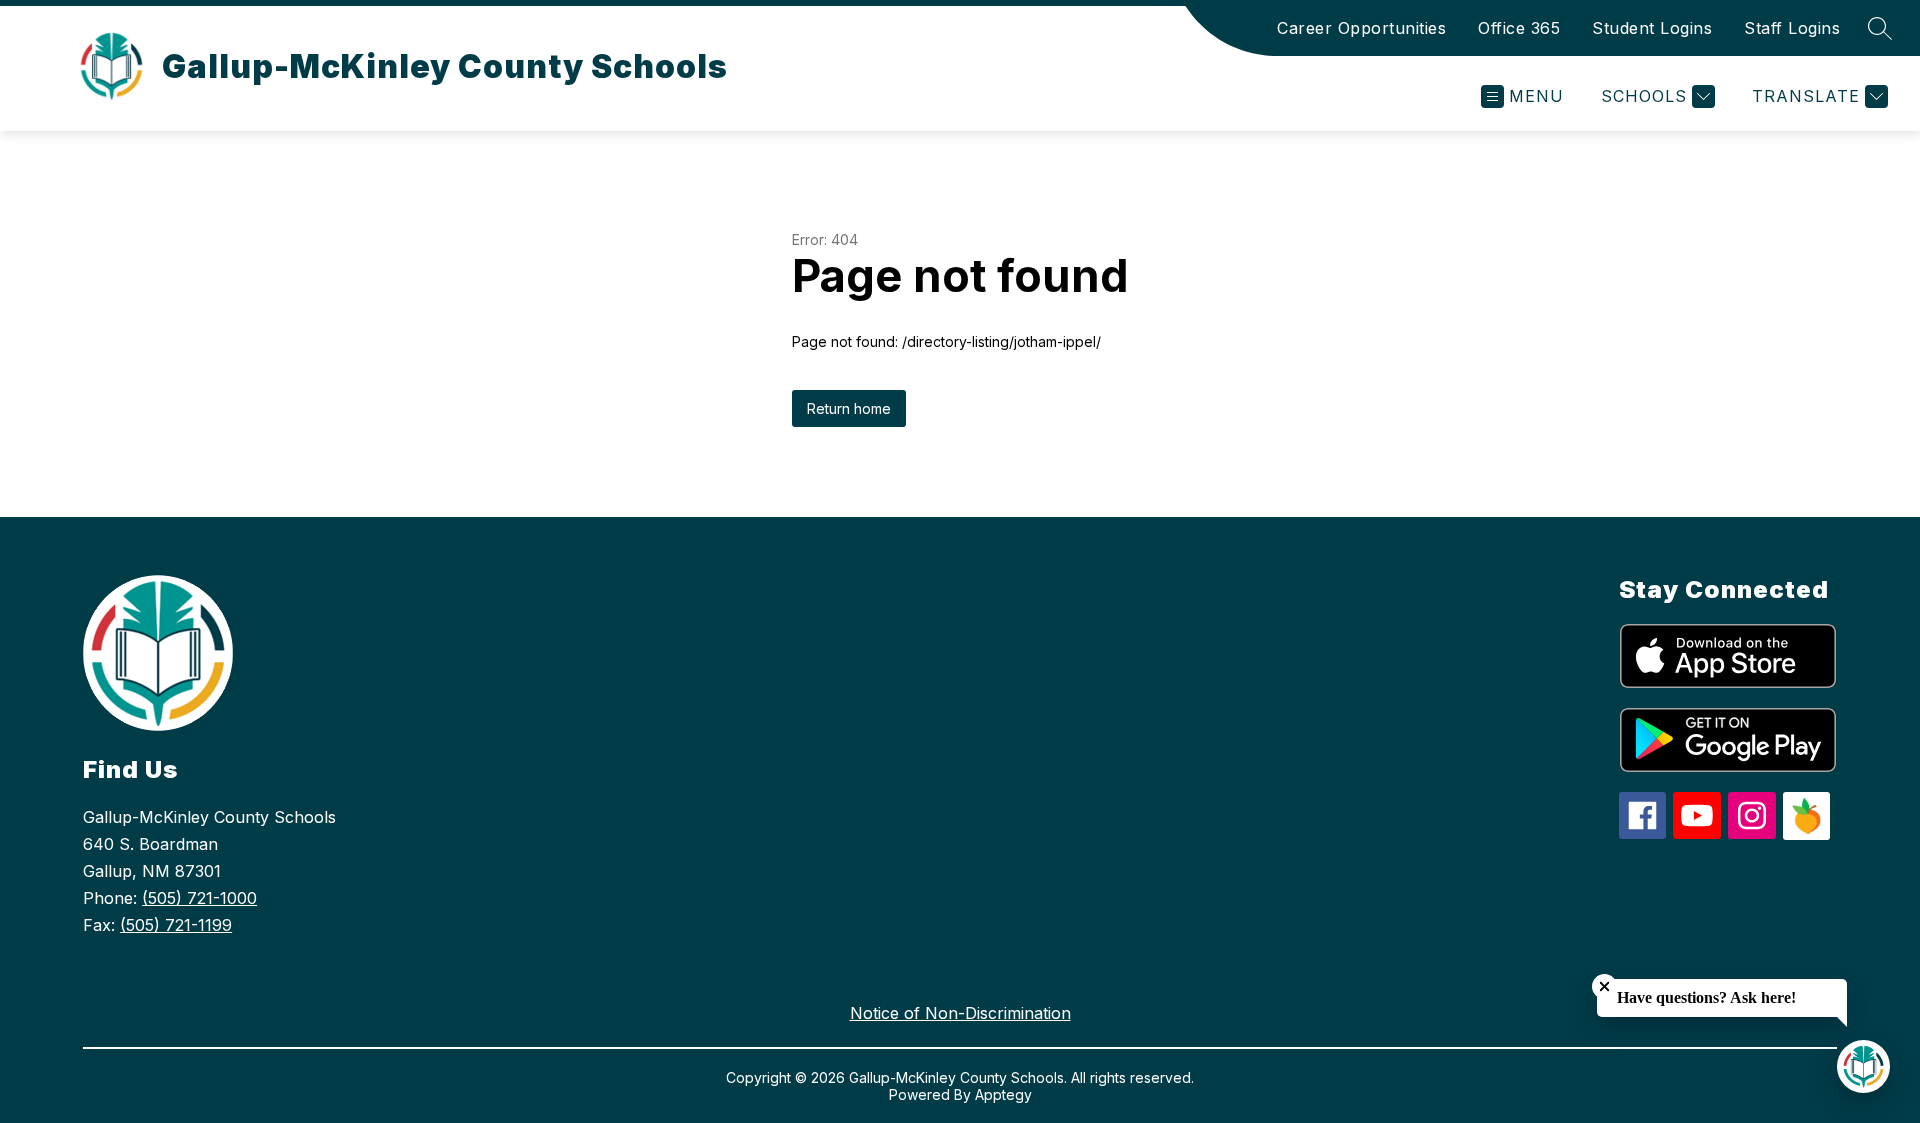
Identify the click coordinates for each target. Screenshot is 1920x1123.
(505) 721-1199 (176, 925)
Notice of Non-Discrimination (960, 1013)
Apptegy (1003, 1094)
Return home (849, 408)
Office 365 (1519, 28)
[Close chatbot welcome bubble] (1604, 986)
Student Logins (1652, 28)
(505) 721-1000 (199, 898)
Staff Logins (1792, 28)
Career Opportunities (1361, 28)
